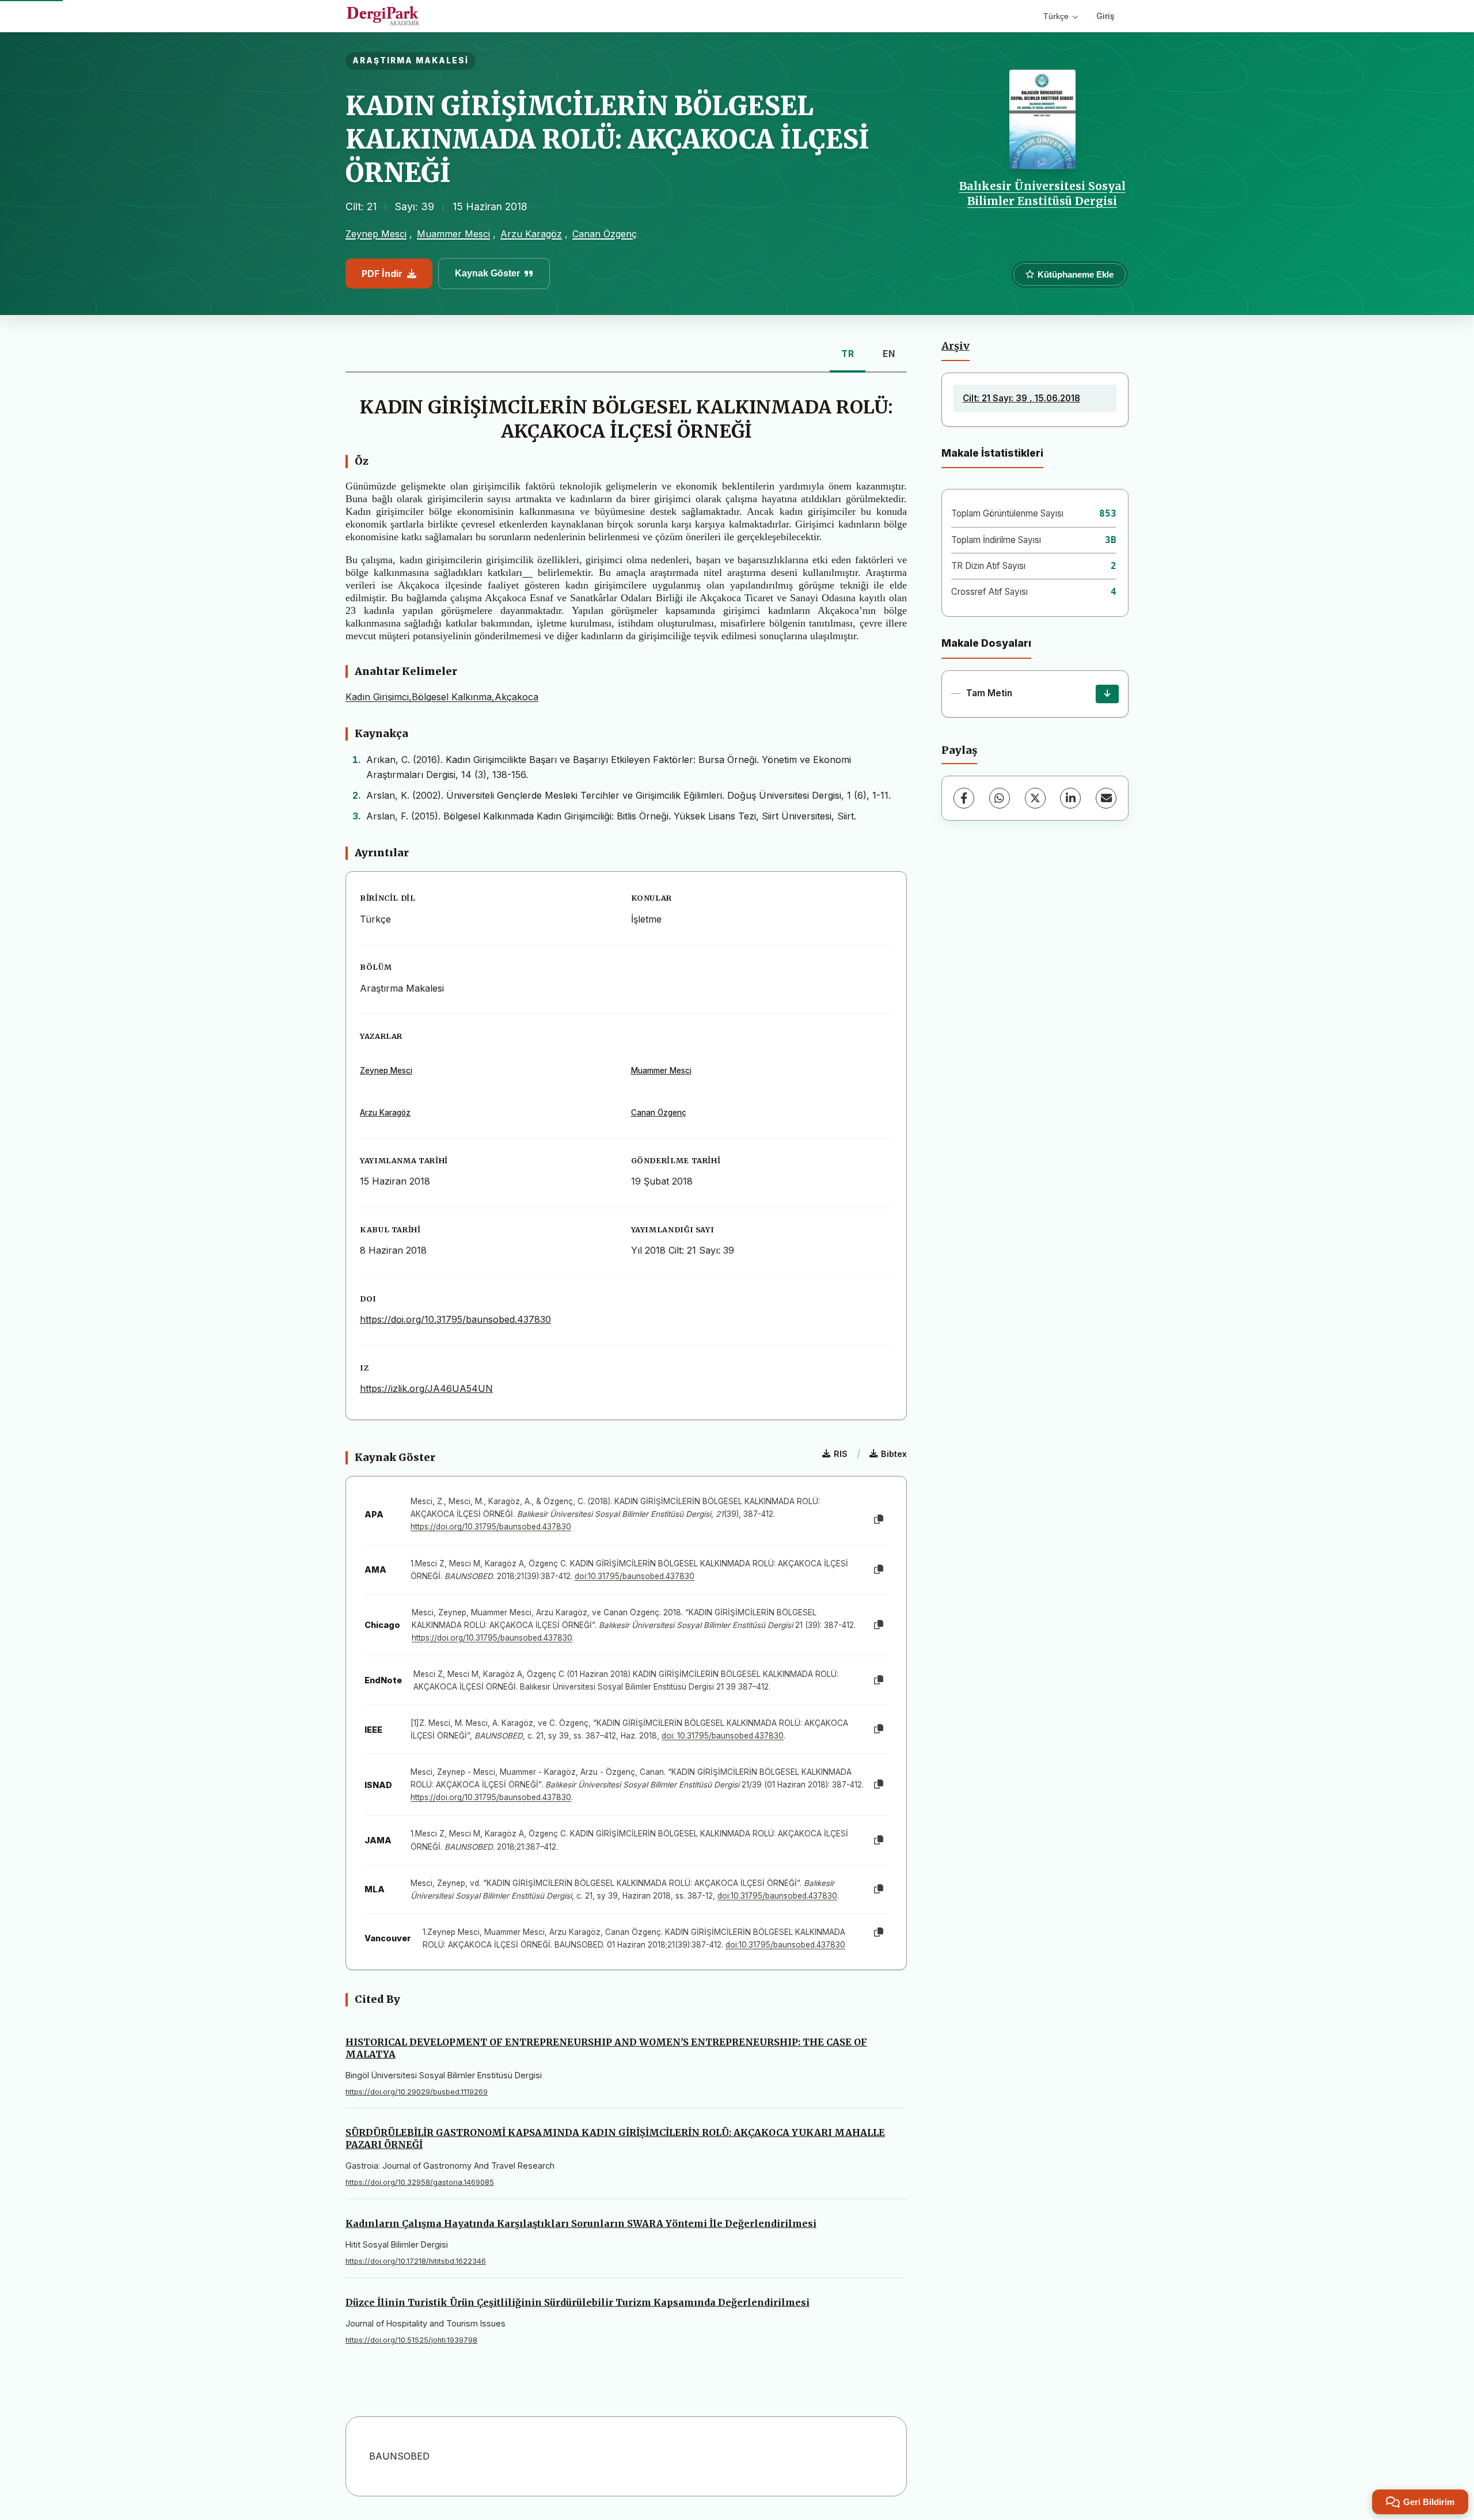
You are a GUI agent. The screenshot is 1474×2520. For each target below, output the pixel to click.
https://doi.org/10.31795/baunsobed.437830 (455, 1319)
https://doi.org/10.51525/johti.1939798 (411, 2340)
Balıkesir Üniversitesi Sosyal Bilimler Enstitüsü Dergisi (1042, 193)
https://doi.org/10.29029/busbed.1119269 (417, 2092)
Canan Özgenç (605, 234)
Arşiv (956, 346)
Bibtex (894, 1454)
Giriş (1105, 16)
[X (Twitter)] (1035, 798)
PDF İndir (382, 274)
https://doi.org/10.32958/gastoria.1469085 (420, 2182)
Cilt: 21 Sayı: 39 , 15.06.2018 (1021, 398)
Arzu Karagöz (531, 234)
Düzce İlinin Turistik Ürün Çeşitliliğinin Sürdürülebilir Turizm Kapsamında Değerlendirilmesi (578, 2302)
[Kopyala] (879, 1520)
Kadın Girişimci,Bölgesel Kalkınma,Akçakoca (442, 697)
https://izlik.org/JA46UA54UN (426, 1388)
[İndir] (1107, 694)
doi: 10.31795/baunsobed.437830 (723, 1736)
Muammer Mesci (453, 234)
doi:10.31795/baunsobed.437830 (635, 1576)
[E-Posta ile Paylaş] (1106, 798)
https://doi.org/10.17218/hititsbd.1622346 (416, 2261)
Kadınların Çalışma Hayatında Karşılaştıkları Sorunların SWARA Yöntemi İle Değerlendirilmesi (581, 2223)
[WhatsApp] (1000, 798)
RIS (841, 1454)
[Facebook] (964, 798)
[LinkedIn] (1070, 798)
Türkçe (1056, 16)
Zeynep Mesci (376, 234)
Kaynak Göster (487, 273)
